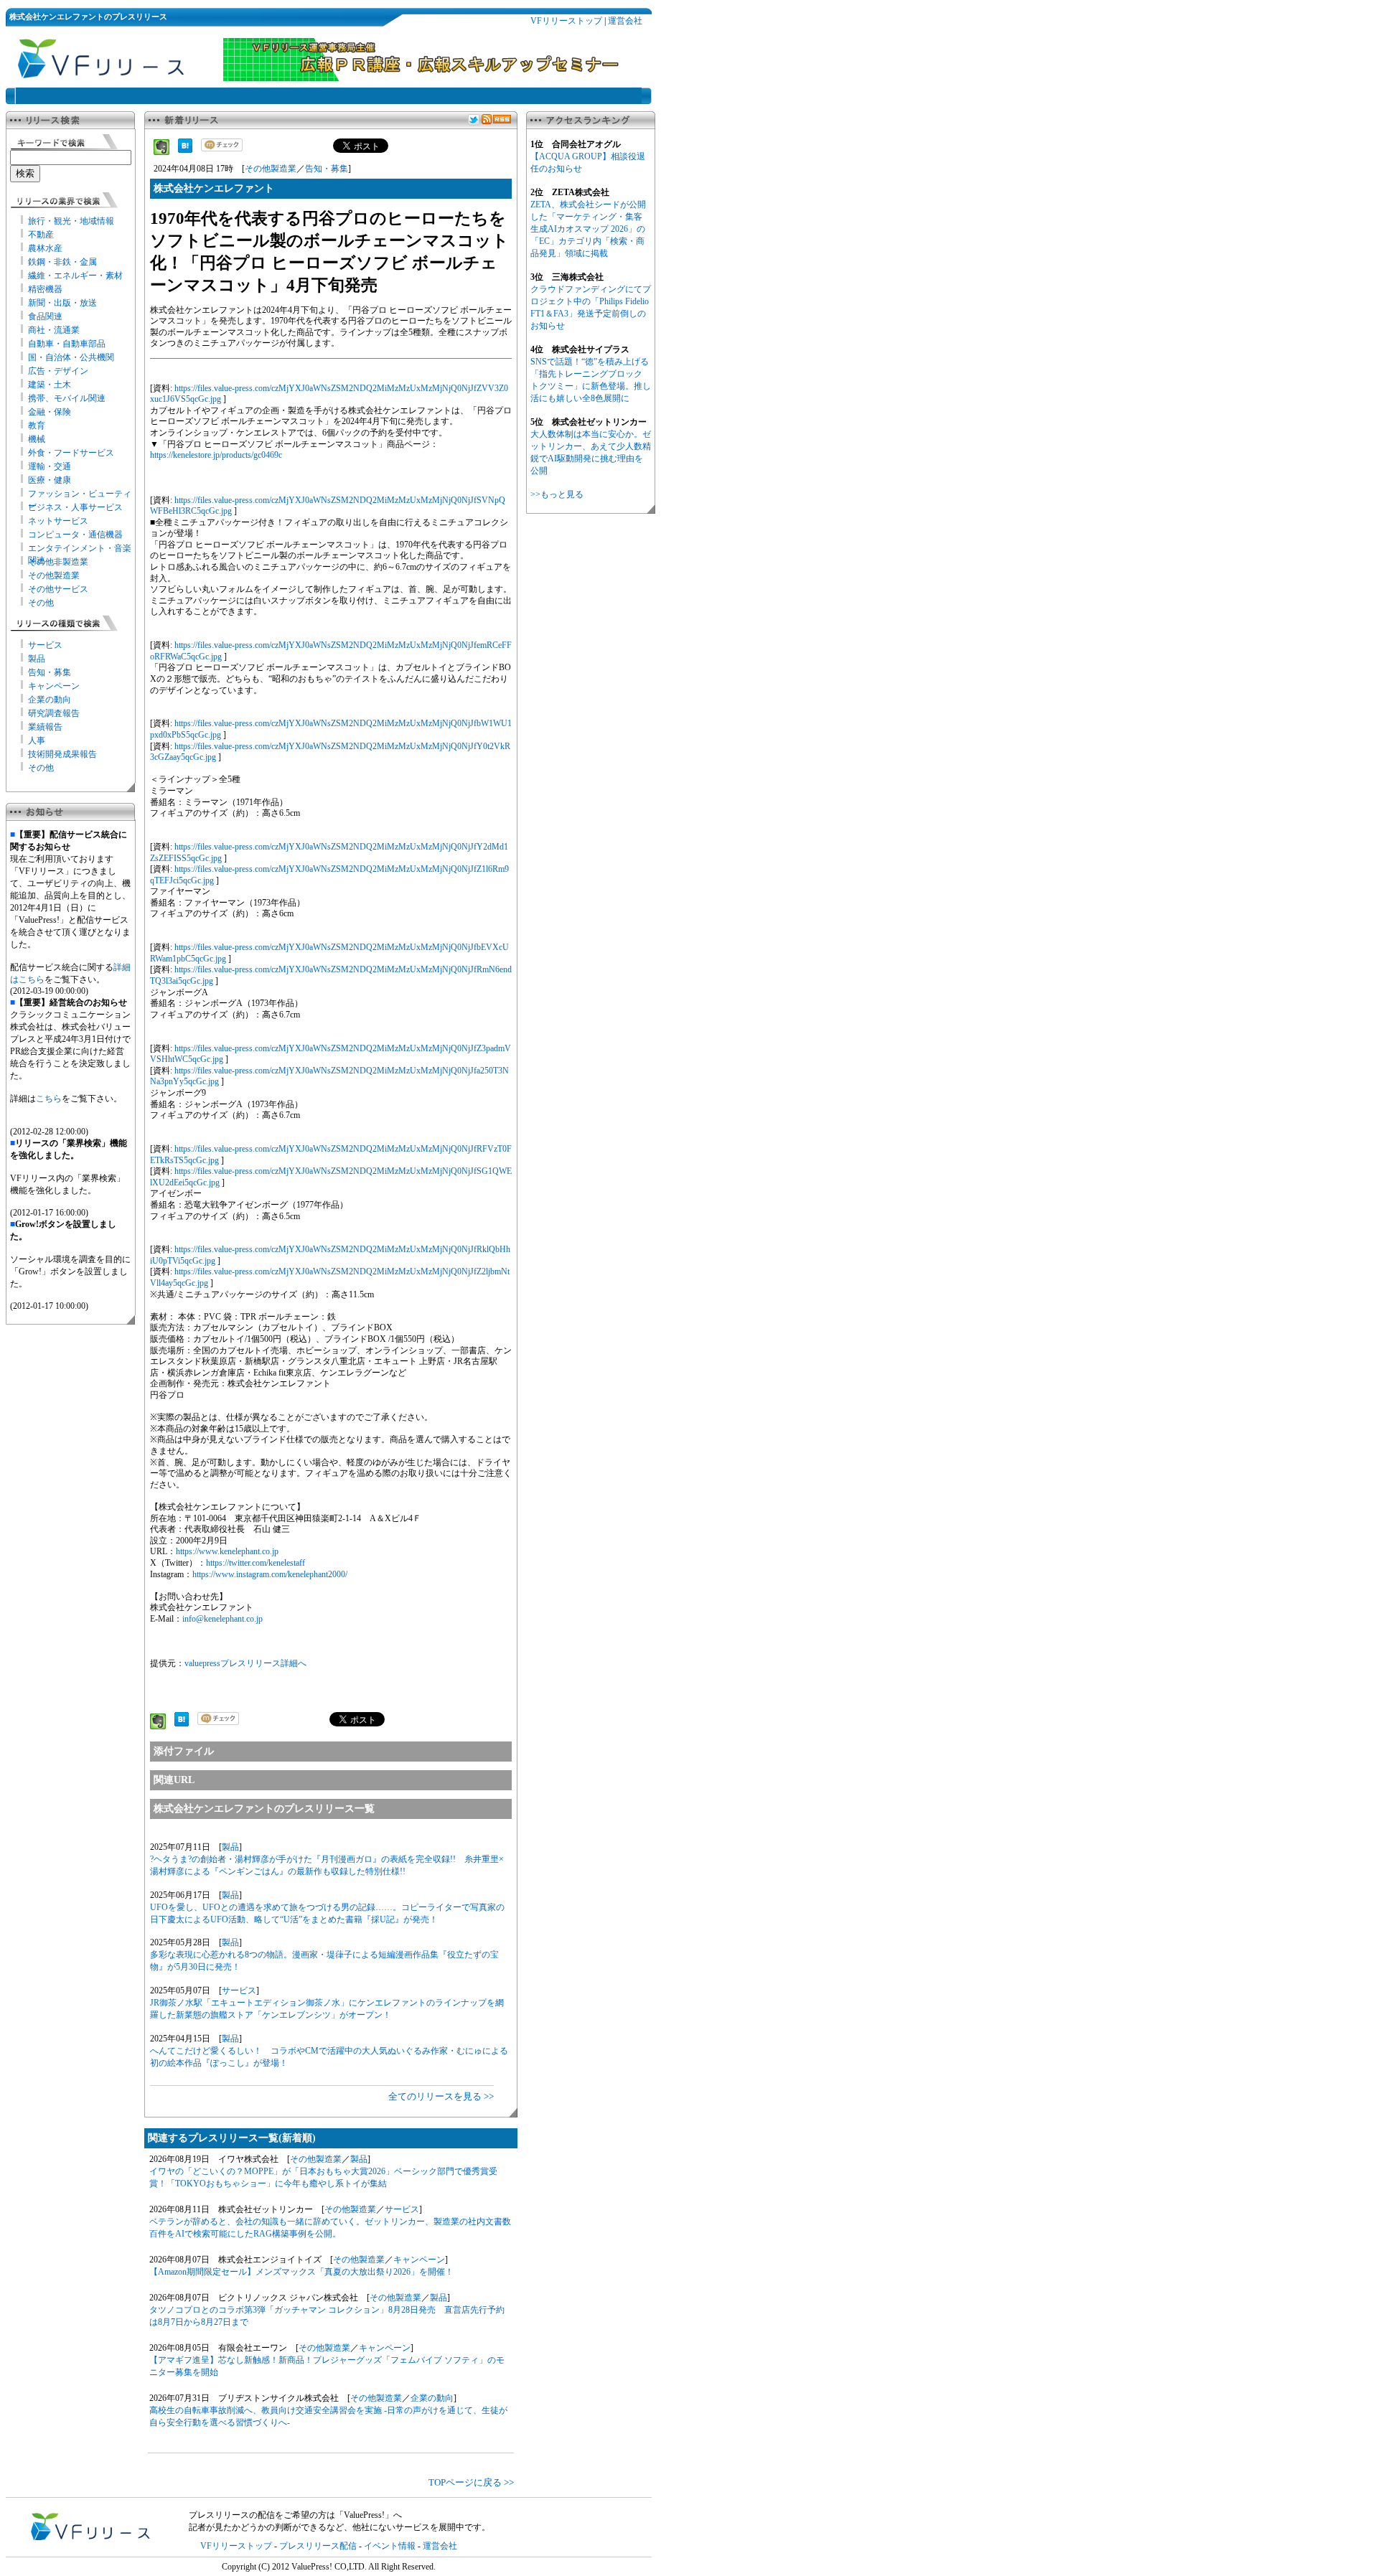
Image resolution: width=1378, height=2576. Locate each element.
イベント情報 (390, 2546)
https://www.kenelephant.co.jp (227, 1551)
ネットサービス (58, 521)
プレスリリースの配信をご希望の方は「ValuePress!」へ (295, 2515)
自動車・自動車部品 (67, 344)
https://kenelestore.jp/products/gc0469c (216, 455)
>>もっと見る (557, 494)
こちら (49, 1099)
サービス (45, 645)
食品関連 (45, 316)
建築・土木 (50, 385)
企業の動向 (50, 700)
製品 (37, 659)
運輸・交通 (50, 466)
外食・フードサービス (71, 453)
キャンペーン (54, 686)
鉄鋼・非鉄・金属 (62, 262)
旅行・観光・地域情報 (71, 221)
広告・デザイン (58, 371)
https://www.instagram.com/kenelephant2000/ (270, 1574)
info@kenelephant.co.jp (222, 1619)
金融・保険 (50, 412)
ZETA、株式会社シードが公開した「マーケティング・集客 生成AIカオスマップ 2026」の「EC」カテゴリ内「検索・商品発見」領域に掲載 (588, 229)
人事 (37, 741)
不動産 (41, 235)
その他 (41, 603)
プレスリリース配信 (318, 2546)
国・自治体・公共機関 (71, 357)
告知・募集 (50, 672)
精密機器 (45, 289)
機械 (37, 439)
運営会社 (625, 21)
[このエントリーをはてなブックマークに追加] (185, 150)
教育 (37, 426)
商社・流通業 (54, 330)
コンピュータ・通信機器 (75, 535)
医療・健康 (50, 480)
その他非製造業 (58, 562)
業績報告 (45, 727)
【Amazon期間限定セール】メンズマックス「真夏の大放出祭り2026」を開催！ (301, 2272)
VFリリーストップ (566, 21)
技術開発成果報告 (62, 754)
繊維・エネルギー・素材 (75, 276)
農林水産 (45, 248)
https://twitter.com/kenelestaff (256, 1563)
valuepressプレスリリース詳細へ (245, 1663)
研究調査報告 (54, 713)
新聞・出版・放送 (62, 303)
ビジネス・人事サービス (75, 507)
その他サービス (58, 589)
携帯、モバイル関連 (67, 398)
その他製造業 (54, 575)
